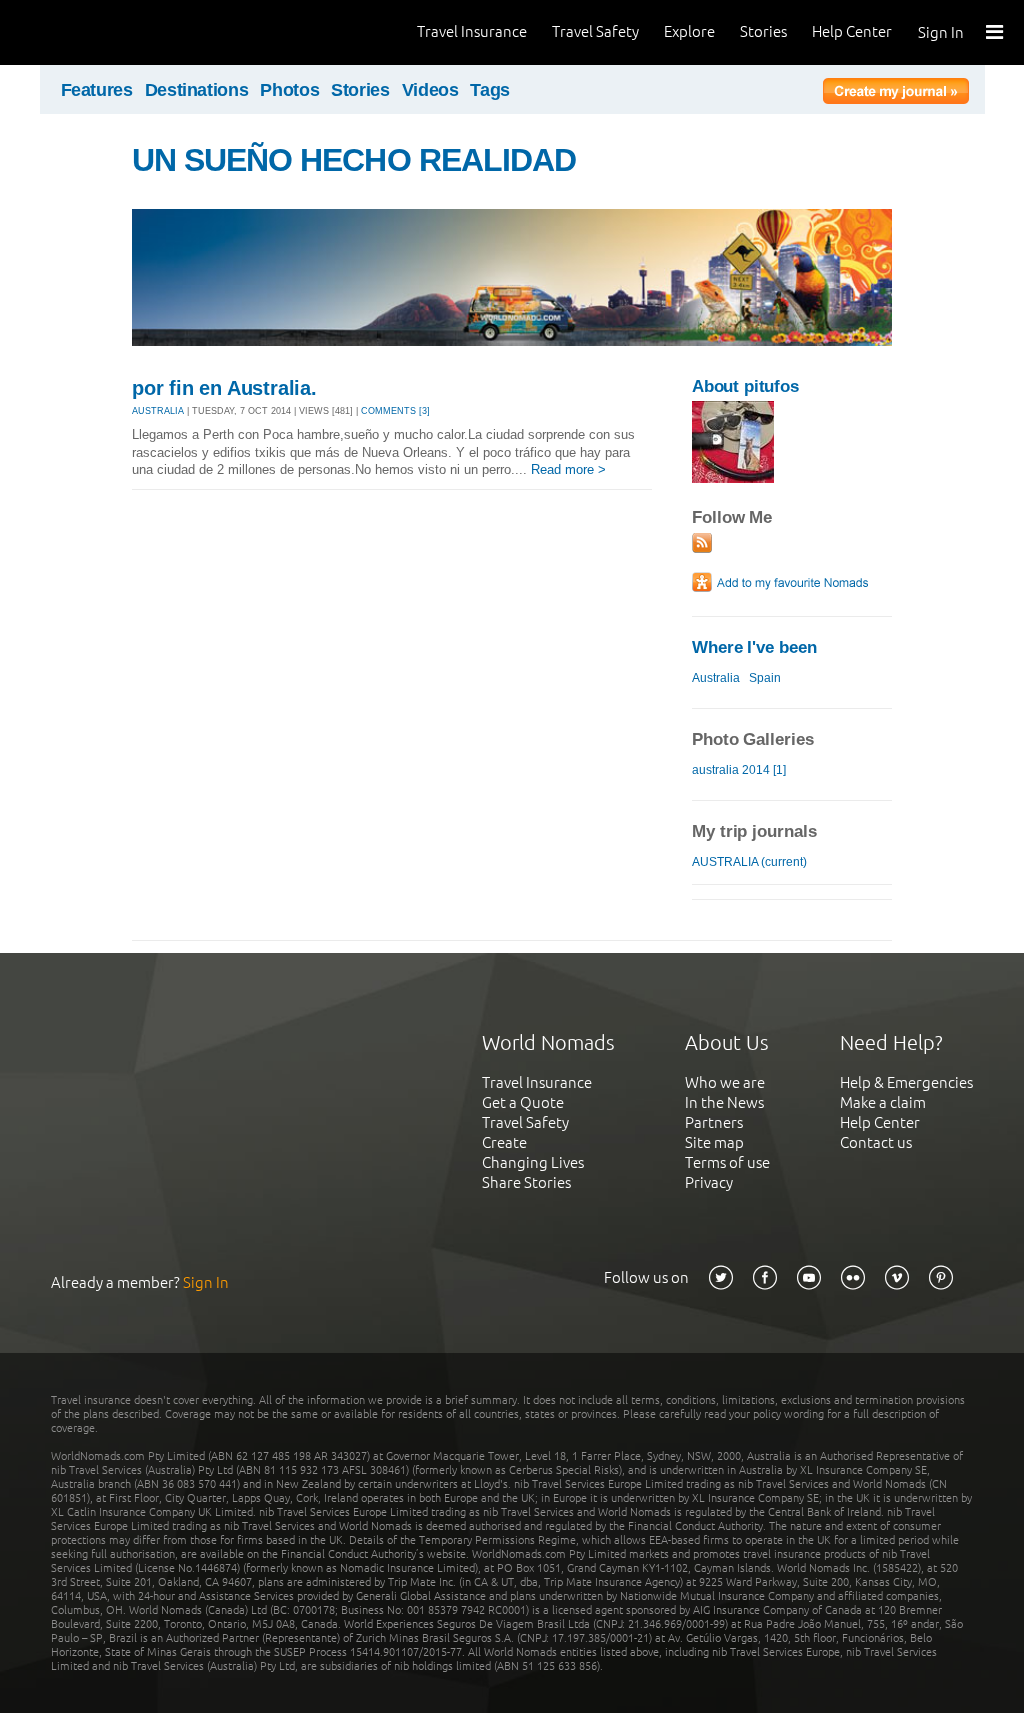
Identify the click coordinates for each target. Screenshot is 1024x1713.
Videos (430, 90)
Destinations (197, 90)
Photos (289, 90)
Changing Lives (533, 1162)
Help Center (852, 31)
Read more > (568, 469)
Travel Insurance (472, 31)
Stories (763, 31)
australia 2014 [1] (739, 770)
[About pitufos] (733, 478)
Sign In (941, 32)
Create (504, 1142)
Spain (765, 678)
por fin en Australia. (224, 388)
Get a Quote (523, 1102)
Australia (716, 678)
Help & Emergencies (906, 1082)
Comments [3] (395, 411)
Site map (714, 1142)
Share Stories (526, 1182)
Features (97, 90)
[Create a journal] (896, 94)
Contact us (876, 1142)
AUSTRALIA (158, 411)
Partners (714, 1122)
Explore (689, 31)
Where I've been (754, 647)
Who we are (725, 1082)
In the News (724, 1102)
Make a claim (883, 1102)
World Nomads (105, 32)
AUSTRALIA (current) (749, 862)
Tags (490, 90)
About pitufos (745, 386)
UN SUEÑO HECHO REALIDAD (354, 160)
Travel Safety (595, 31)
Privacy (709, 1182)
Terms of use (727, 1162)
